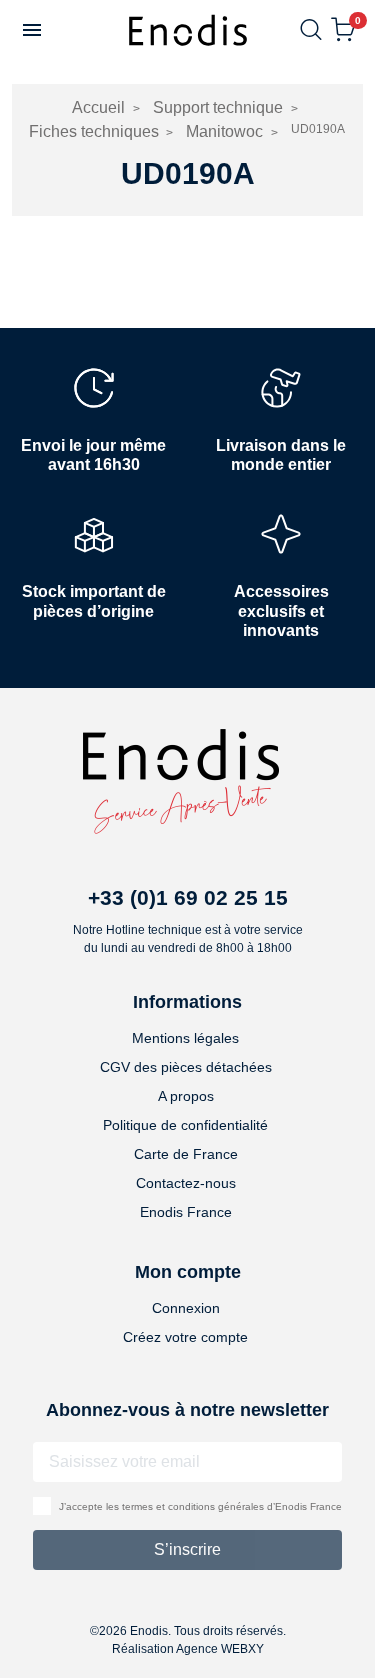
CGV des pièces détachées (186, 1067)
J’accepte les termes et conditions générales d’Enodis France (200, 1506)
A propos (186, 1096)
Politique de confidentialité (185, 1125)
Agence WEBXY (220, 1649)
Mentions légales (185, 1038)
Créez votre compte (185, 1337)
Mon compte (188, 1272)
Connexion (186, 1308)
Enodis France (186, 1212)
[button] (32, 30)
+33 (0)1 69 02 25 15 (188, 897)
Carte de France (186, 1154)
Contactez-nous (186, 1183)
